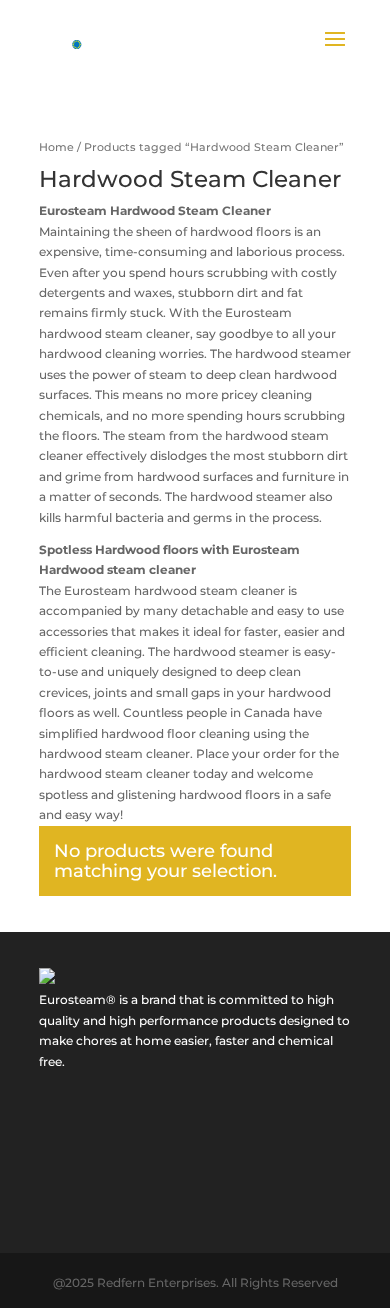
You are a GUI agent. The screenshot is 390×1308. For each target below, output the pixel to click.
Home (56, 147)
